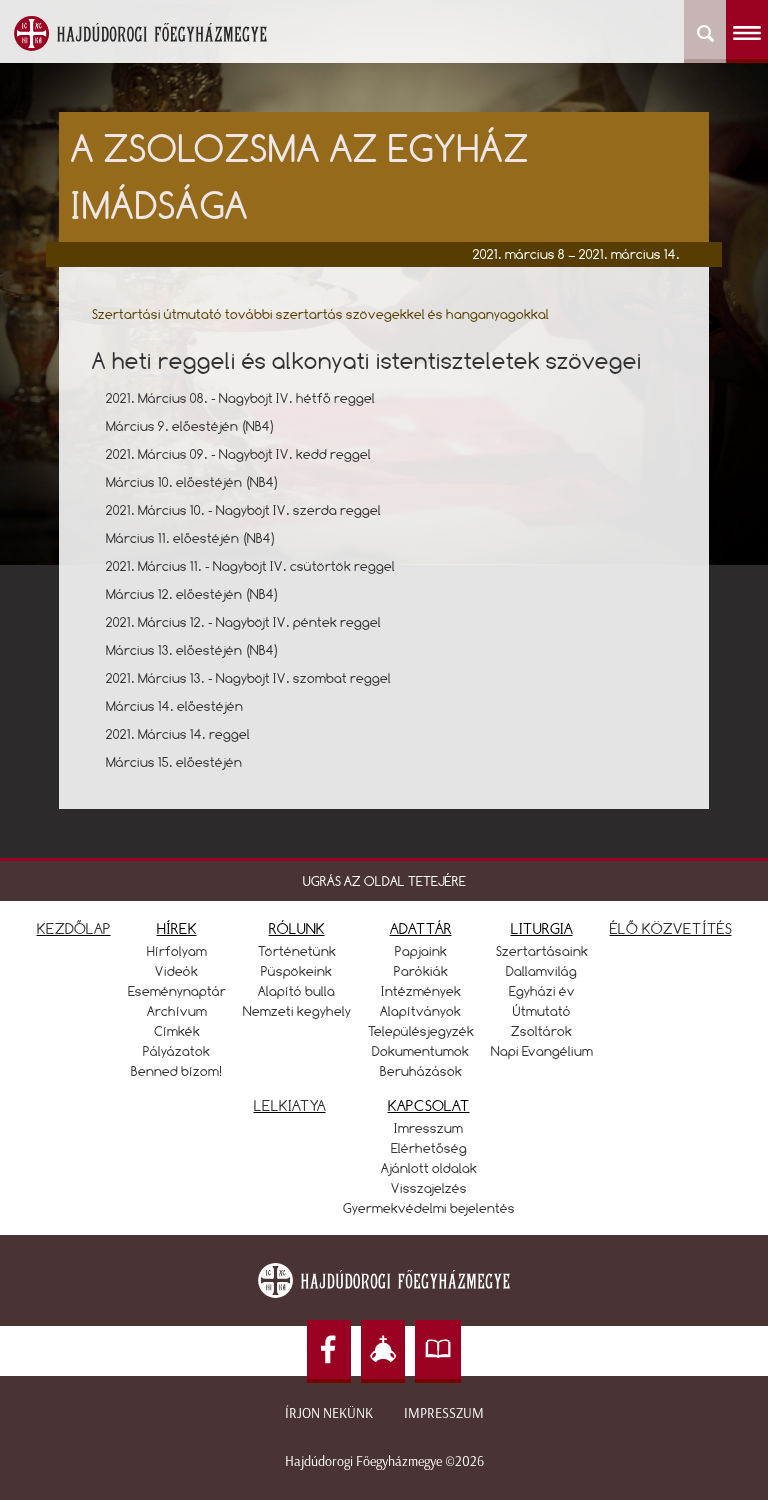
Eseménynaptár (177, 991)
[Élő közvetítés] (383, 1351)
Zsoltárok (541, 1031)
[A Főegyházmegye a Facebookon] (329, 1351)
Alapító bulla (296, 991)
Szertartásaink (542, 951)
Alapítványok (420, 1011)
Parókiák (421, 971)
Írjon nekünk (329, 1413)
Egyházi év (542, 991)
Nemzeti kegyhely (297, 1011)
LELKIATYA (290, 1105)
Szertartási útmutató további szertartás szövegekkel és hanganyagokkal (320, 314)
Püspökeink (296, 971)
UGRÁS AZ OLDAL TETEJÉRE (384, 881)
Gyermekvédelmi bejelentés (429, 1208)
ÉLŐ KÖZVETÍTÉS (671, 928)
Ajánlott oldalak (429, 1168)
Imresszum (428, 1128)
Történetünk (297, 951)
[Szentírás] (438, 1351)
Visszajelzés (429, 1188)
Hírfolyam (177, 951)
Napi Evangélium (542, 1051)
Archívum (177, 1011)
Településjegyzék (421, 1031)
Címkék (177, 1031)
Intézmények (421, 991)
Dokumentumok (420, 1051)
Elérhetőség (429, 1148)
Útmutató (542, 1011)
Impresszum (444, 1413)
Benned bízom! (177, 1071)
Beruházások (421, 1071)
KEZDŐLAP (74, 928)
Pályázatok (176, 1051)
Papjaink (421, 951)
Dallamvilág (541, 971)
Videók (176, 971)
